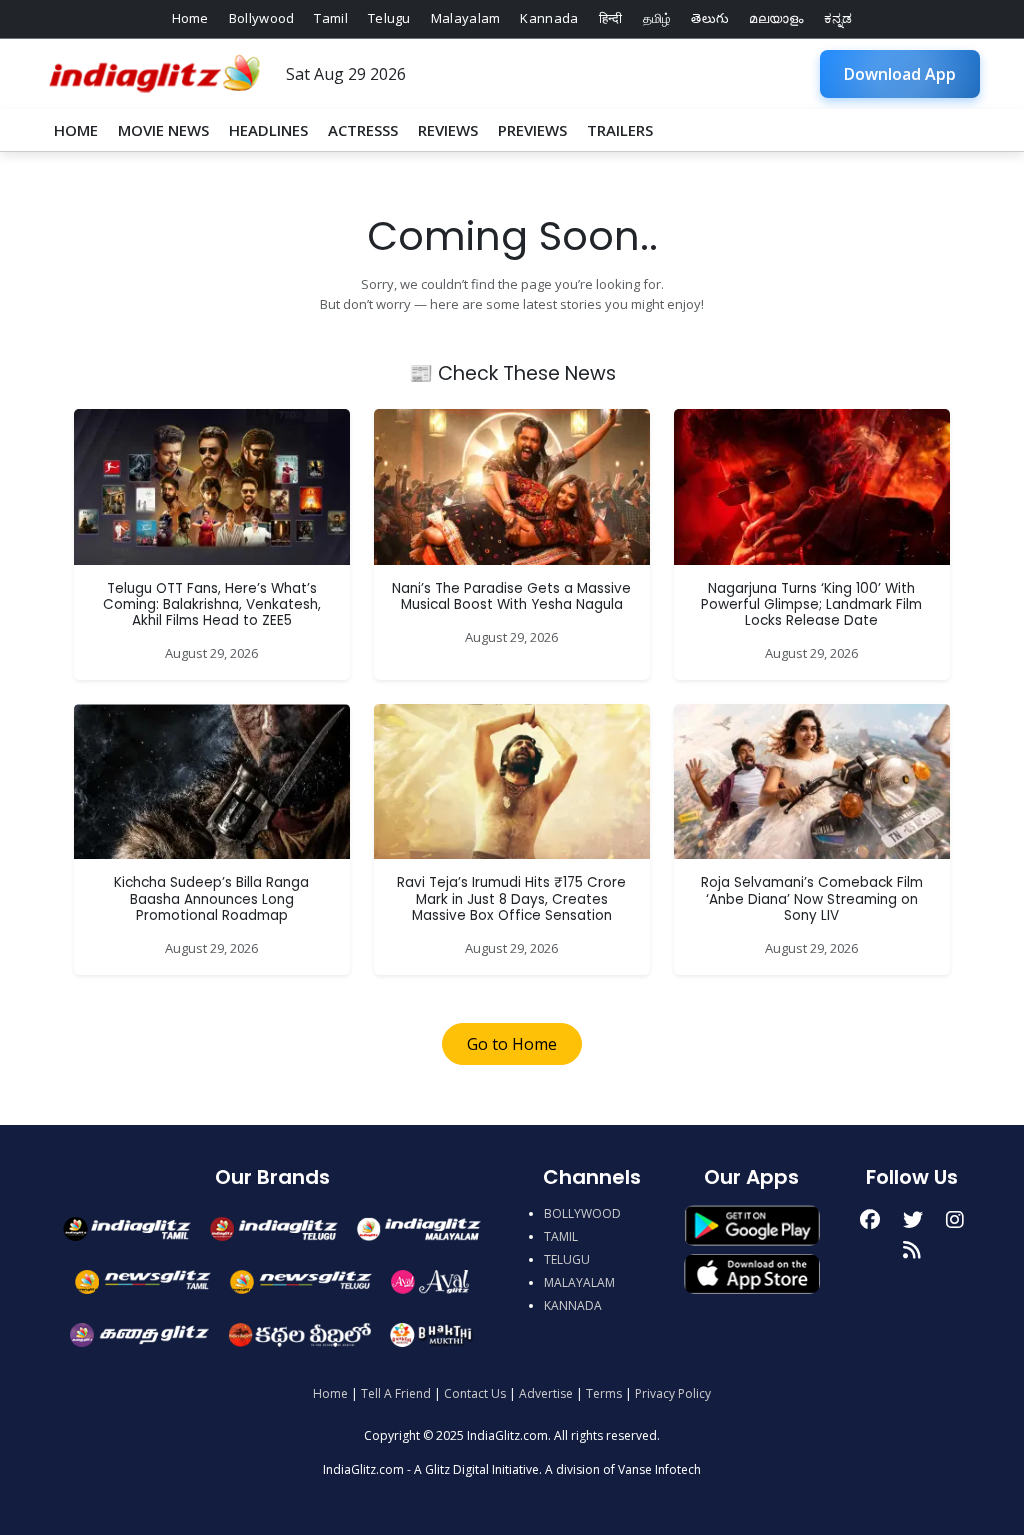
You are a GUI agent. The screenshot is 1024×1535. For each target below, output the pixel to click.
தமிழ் (657, 18)
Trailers (620, 130)
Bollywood (262, 18)
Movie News (163, 130)
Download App (900, 74)
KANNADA (573, 1305)
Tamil (331, 18)
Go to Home (512, 1044)
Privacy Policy (673, 1393)
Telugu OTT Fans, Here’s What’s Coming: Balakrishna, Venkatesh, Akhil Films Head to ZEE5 (212, 605)
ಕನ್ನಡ (838, 18)
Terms (604, 1393)
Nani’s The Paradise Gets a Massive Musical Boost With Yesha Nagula (511, 596)
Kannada (549, 18)
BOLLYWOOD (582, 1213)
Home (190, 18)
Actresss (363, 130)
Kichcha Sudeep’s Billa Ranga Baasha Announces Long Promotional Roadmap (211, 899)
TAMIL (561, 1236)
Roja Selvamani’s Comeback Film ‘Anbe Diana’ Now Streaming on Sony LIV (812, 899)
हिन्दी (611, 18)
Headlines (268, 130)
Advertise (546, 1393)
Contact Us (475, 1393)
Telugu (389, 18)
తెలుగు (710, 18)
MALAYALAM (579, 1282)
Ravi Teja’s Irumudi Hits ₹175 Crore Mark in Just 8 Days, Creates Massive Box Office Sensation (511, 899)
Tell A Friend (396, 1393)
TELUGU (567, 1259)
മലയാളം (776, 18)
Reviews (448, 130)
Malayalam (466, 18)
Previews (532, 130)
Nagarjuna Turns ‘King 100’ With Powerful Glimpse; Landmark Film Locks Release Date (811, 605)
